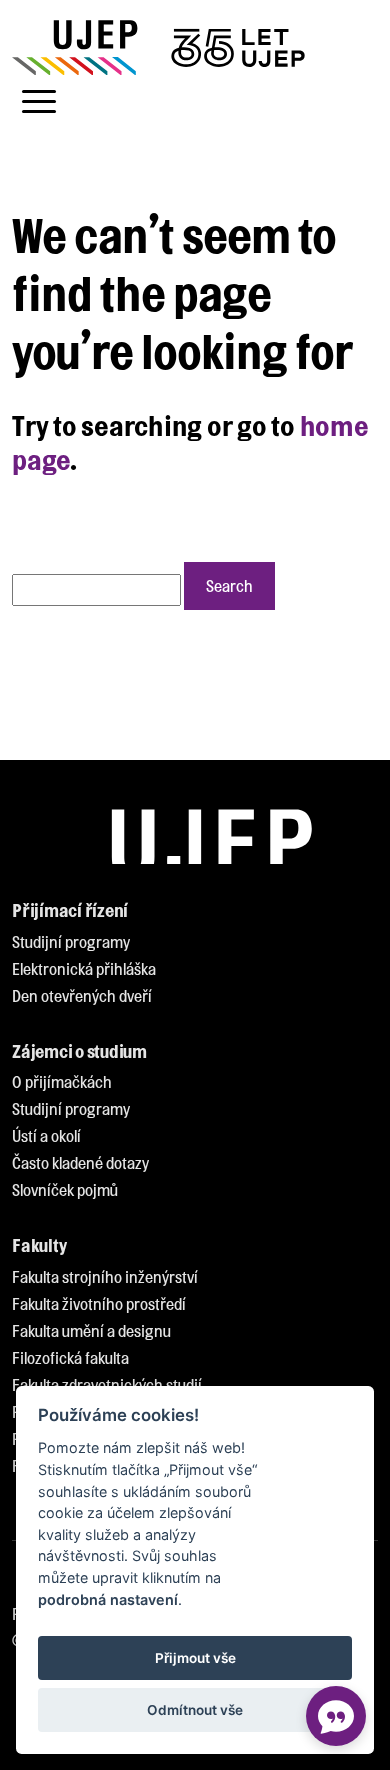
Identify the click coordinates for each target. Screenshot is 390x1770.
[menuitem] (71, 942)
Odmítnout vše (195, 1710)
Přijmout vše (195, 1658)
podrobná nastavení (108, 1599)
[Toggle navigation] (39, 102)
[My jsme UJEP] (162, 47)
